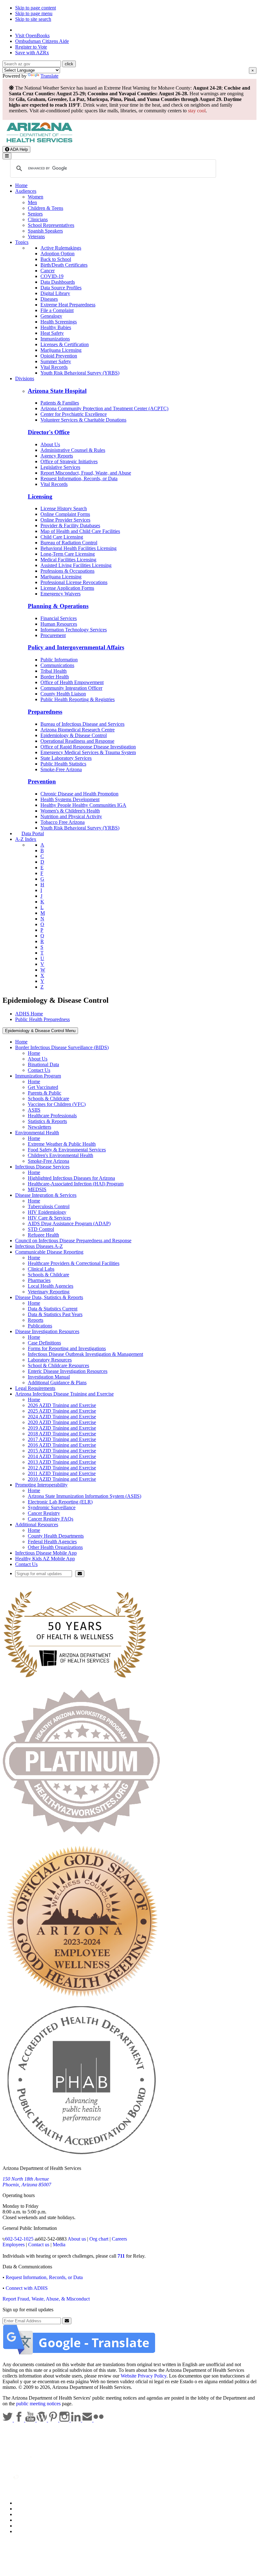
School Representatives (51, 225)
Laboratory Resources (50, 1360)
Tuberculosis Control (49, 1206)
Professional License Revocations (74, 582)
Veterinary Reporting (49, 1292)
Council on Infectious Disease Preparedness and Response (73, 1241)
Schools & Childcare (48, 1099)
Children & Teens (45, 208)
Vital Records (54, 367)
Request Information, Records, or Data (79, 479)
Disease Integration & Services (46, 1195)
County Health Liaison (63, 694)
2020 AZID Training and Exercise (62, 1422)
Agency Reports (57, 456)
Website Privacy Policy (144, 2376)
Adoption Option (57, 254)
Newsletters (39, 1127)
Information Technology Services (74, 630)
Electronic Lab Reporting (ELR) (60, 1502)
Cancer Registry (44, 1513)
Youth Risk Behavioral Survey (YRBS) (80, 373)
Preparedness (45, 712)
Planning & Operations (58, 606)
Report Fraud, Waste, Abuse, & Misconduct (46, 2299)
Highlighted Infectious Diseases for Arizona (71, 1178)
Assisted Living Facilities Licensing (76, 565)
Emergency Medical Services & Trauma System (88, 752)
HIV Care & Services (49, 1218)
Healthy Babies (56, 327)
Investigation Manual (49, 1377)
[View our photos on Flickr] (99, 2420)
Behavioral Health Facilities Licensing (78, 548)
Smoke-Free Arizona (61, 769)
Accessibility (28, 2514)
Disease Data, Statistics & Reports (49, 1297)
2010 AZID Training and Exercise (62, 1479)
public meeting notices (38, 2404)
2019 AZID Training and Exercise (62, 1428)
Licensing (40, 496)
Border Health (55, 677)
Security (23, 2526)
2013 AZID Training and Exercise (62, 1462)
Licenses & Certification (65, 344)
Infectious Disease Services (42, 1167)
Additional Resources (37, 1524)
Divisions (25, 378)
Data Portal (33, 833)
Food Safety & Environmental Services (67, 1150)
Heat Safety (52, 333)
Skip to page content (36, 8)
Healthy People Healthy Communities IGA (83, 805)
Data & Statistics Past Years (55, 1314)
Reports (36, 1320)
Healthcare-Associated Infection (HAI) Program (76, 1184)
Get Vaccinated (43, 1087)
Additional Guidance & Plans (57, 1383)
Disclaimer (26, 2520)
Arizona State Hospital (57, 391)
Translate (49, 76)
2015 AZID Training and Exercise (62, 1451)
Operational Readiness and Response (77, 741)
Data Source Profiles (61, 288)
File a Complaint (57, 310)
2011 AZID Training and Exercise (62, 1473)
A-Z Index (26, 839)
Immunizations (55, 339)
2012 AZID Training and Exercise (62, 1468)
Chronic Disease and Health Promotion (79, 794)
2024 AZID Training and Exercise (62, 1417)
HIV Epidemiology (47, 1212)
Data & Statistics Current (53, 1309)
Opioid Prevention (59, 356)
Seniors (35, 214)
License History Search (64, 508)
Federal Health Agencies (52, 1542)
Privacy (23, 2509)
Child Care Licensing (62, 537)
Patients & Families (60, 403)
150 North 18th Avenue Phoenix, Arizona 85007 (27, 2182)
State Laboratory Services (66, 758)
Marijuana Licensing (61, 350)
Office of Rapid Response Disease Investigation (88, 747)
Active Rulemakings (61, 248)
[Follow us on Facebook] (20, 2420)
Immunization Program (38, 1076)
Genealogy (51, 316)
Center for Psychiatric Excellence (74, 414)
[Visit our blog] (42, 2420)
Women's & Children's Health (70, 811)
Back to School (56, 259)
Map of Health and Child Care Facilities (80, 531)
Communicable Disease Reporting (49, 1252)
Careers (119, 2239)
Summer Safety (56, 361)
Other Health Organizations (55, 1547)
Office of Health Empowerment (72, 682)
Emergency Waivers (60, 594)
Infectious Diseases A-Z (39, 1246)
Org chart (99, 2239)
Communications (57, 665)
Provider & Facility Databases (70, 526)
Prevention (42, 781)
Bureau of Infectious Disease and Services (82, 724)
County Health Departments (56, 1536)
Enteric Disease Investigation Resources (68, 1371)
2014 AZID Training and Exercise (62, 1456)
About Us (50, 444)
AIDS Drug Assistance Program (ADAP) (69, 1223)
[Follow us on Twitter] (8, 2420)
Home (21, 185)
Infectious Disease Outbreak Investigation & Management (85, 1354)
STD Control (41, 1229)
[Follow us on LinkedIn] (76, 2420)
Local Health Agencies (51, 1286)
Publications (40, 1326)
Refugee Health (43, 1235)
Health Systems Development (70, 799)
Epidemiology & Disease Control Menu (40, 1031)
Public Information (59, 660)
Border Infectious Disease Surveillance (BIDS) (62, 1047)
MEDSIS (37, 1189)
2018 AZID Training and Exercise (62, 1434)
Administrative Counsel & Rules (73, 450)
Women (36, 197)
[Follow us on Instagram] (65, 2420)
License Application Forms (67, 588)
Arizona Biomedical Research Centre (78, 730)
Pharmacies (39, 1280)
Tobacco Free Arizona (63, 822)
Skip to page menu (34, 13)
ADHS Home (29, 1014)
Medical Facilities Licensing (68, 560)
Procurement (53, 635)
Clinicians (38, 219)
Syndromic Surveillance (52, 1507)
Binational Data (43, 1064)
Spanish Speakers (45, 231)
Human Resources (59, 624)
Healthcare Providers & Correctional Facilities (74, 1263)
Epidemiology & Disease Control (74, 735)
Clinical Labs (41, 1269)
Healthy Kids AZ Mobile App (45, 1559)
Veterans (36, 236)
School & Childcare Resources (58, 1365)
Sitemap (23, 2531)
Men (32, 202)
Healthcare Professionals (52, 1116)
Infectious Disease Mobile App (46, 1553)
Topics (22, 242)
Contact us (39, 2245)
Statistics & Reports (47, 1121)
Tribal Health (54, 671)
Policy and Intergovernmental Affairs (76, 647)
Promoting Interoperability (41, 1485)
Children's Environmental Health (60, 1155)
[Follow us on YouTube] (31, 2420)
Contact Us (39, 1070)
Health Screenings (59, 322)
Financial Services (59, 618)
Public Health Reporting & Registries (78, 699)
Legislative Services (60, 467)
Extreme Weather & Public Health (62, 1144)
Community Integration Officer (71, 688)
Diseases (49, 299)
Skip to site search (33, 19)
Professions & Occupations (67, 571)
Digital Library (55, 293)
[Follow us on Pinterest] (54, 2420)
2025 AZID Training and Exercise (62, 1411)
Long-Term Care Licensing (68, 554)
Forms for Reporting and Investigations (67, 1348)
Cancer (48, 271)
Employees (14, 2245)
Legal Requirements (35, 1388)
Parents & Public (45, 1093)
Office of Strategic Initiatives (69, 461)
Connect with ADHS (27, 2288)
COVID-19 (52, 276)
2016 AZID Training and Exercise (62, 1445)
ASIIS (34, 1110)
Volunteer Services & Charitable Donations (83, 420)
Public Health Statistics (63, 764)
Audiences (26, 191)
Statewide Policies (33, 2503)
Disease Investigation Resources (47, 1331)
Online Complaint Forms (65, 514)
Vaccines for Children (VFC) (57, 1104)
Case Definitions (44, 1343)
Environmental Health (37, 1133)
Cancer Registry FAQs (51, 1519)
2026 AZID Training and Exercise (62, 1405)
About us (77, 2239)
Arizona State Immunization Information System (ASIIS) (84, 1496)
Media (59, 2245)
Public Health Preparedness (42, 1019)
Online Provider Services (65, 520)
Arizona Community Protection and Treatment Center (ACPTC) (104, 408)
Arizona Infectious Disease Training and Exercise (64, 1394)
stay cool (197, 111)
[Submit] (80, 1574)
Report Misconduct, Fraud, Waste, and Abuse (86, 473)
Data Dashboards (58, 282)
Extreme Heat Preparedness (68, 305)
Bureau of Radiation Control (69, 543)
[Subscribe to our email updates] (88, 2420)
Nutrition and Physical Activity (71, 816)
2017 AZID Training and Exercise (62, 1439)
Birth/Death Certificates (64, 265)
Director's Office (49, 432)
